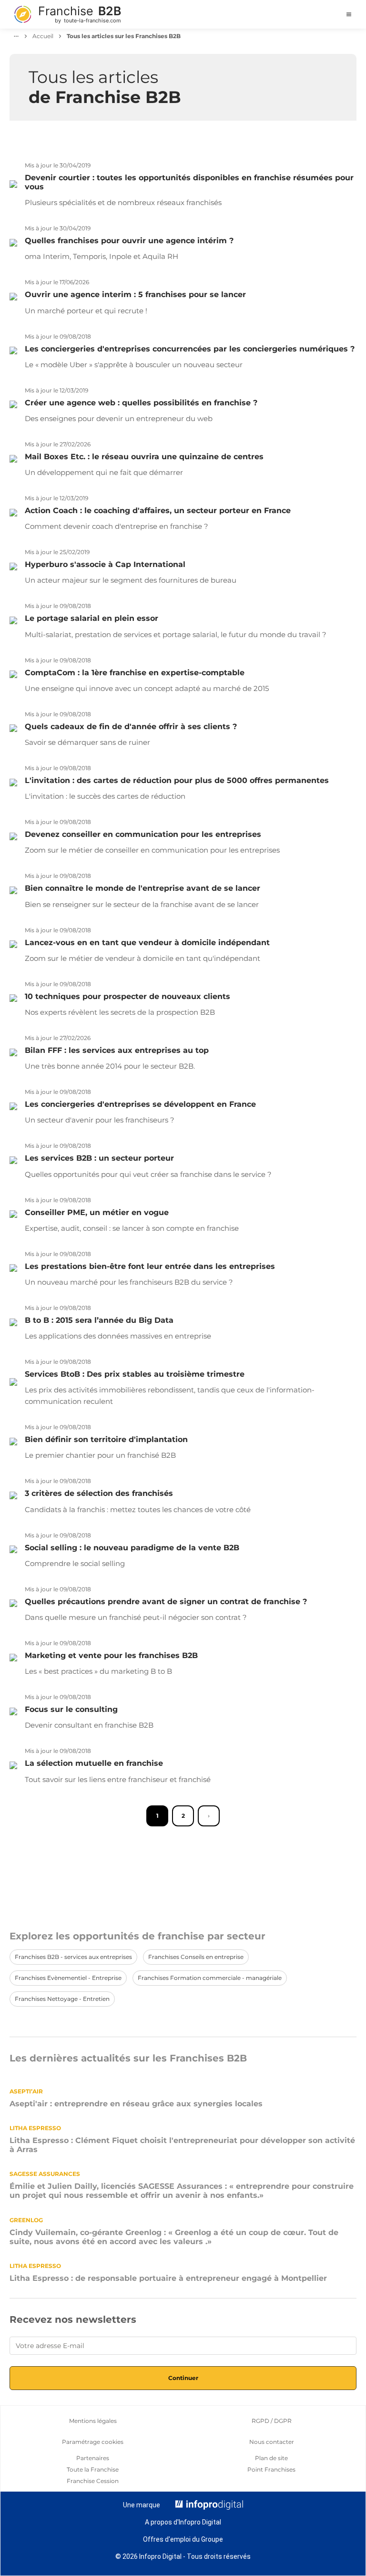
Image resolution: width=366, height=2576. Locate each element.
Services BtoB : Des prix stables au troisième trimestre (135, 1374)
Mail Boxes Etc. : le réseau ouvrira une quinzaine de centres (144, 457)
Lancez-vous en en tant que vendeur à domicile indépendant (147, 943)
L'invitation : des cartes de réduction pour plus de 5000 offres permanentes (177, 780)
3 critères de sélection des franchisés (99, 1493)
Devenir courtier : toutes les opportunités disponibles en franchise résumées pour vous (189, 182)
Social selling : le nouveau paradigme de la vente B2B (132, 1548)
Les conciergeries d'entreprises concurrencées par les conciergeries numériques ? (190, 349)
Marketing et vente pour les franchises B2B (111, 1655)
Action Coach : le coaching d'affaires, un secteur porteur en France (158, 510)
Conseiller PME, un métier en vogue (97, 1212)
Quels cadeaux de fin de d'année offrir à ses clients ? (131, 726)
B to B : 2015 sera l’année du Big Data (99, 1320)
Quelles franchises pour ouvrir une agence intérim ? (129, 241)
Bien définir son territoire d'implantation (106, 1439)
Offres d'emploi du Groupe (183, 2539)
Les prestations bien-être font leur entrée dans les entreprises (150, 1266)
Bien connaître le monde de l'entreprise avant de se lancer (142, 888)
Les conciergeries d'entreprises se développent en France (140, 1104)
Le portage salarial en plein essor (91, 618)
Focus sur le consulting (71, 1709)
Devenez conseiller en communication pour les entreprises (143, 834)
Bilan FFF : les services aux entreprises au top (117, 1050)
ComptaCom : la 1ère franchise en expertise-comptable (135, 673)
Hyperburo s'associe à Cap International (105, 564)
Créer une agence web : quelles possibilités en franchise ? (141, 403)
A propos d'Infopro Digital (183, 2522)
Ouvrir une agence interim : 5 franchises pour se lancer (135, 294)
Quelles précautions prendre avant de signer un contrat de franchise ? (166, 1602)
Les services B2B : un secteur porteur (99, 1158)
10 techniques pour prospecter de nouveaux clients (127, 996)
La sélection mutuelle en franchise (94, 1763)
